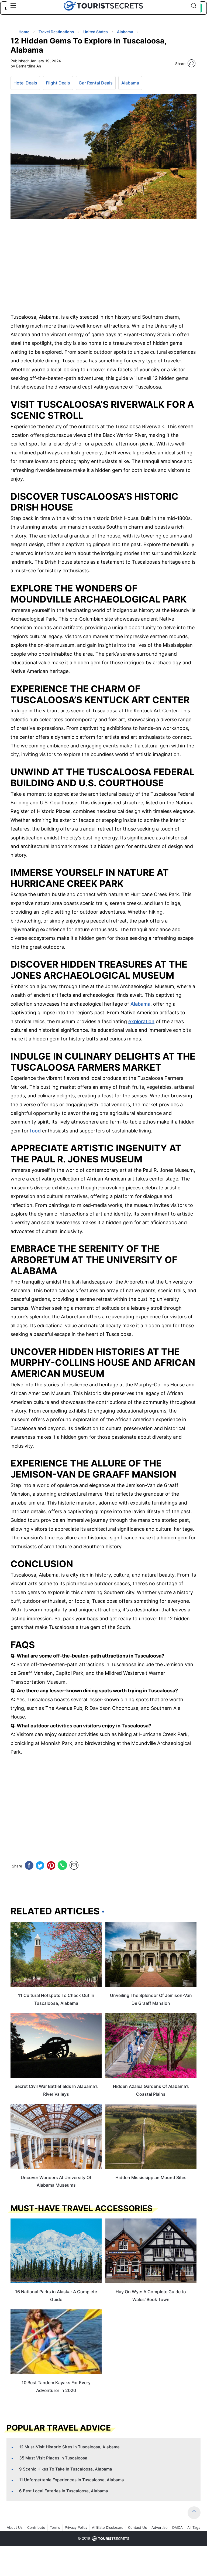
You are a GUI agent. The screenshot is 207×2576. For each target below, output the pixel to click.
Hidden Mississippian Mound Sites (151, 2177)
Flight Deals (58, 83)
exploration (141, 1021)
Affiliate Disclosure (108, 2527)
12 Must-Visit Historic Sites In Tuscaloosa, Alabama (69, 2447)
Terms (55, 2527)
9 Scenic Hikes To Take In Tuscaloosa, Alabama (66, 2469)
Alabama (130, 83)
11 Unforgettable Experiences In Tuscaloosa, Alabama (72, 2480)
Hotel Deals (25, 83)
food (35, 1131)
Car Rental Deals (96, 83)
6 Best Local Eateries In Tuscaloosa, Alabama (64, 2491)
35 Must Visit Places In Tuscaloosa (53, 2458)
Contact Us (137, 2527)
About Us (15, 2527)
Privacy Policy (76, 2527)
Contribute (36, 2527)
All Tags (194, 2527)
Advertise (160, 2527)
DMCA (177, 2527)
